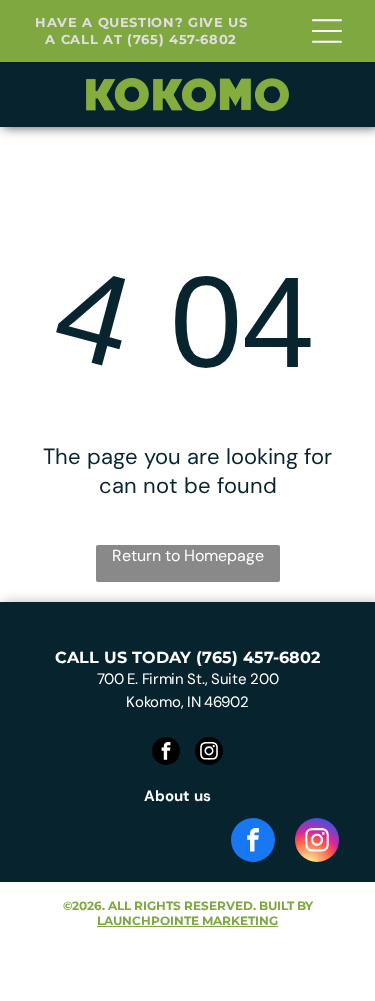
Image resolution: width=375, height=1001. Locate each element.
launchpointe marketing (187, 920)
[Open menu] (327, 31)
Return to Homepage (188, 555)
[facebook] (166, 753)
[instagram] (209, 753)
